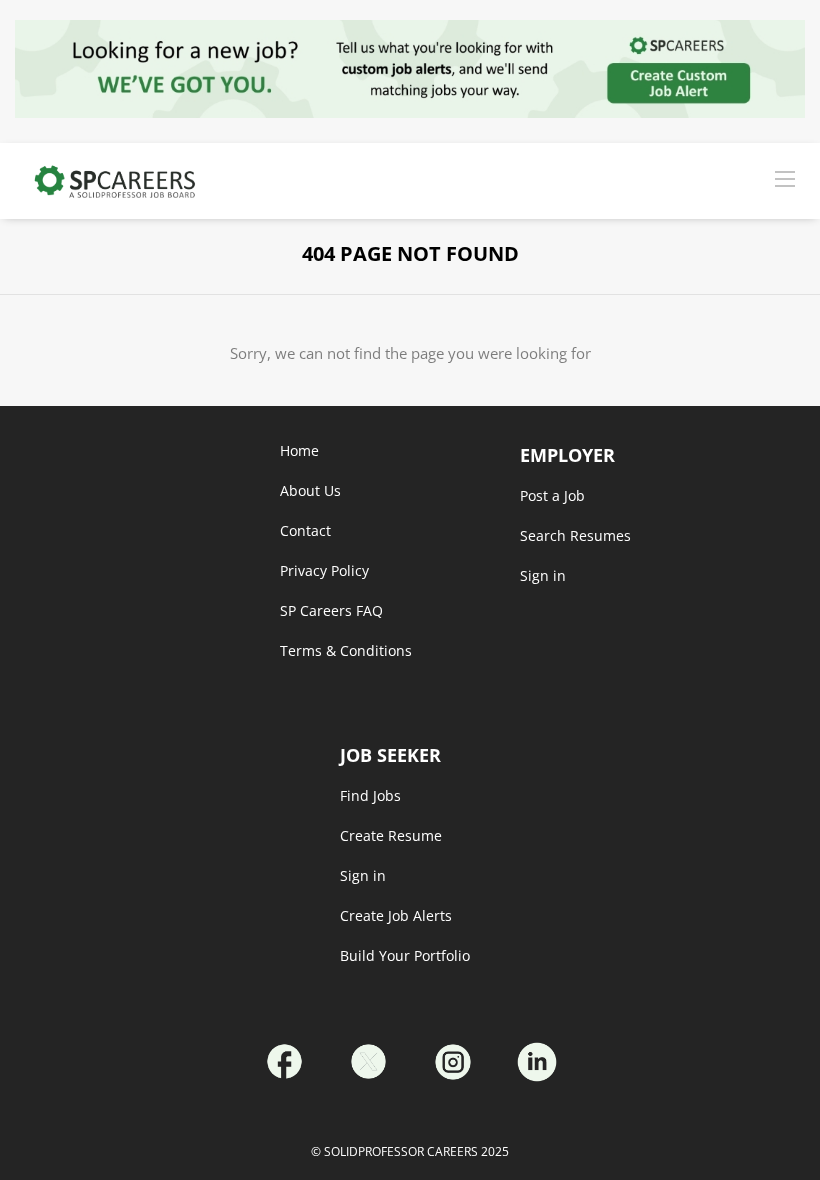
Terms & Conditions (346, 650)
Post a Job (552, 495)
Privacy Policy (324, 570)
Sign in (363, 875)
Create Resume (391, 835)
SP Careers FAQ (331, 610)
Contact (305, 530)
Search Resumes (575, 535)
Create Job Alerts (396, 915)
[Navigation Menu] (785, 178)
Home (299, 450)
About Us (310, 490)
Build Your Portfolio (405, 955)
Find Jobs (370, 795)
